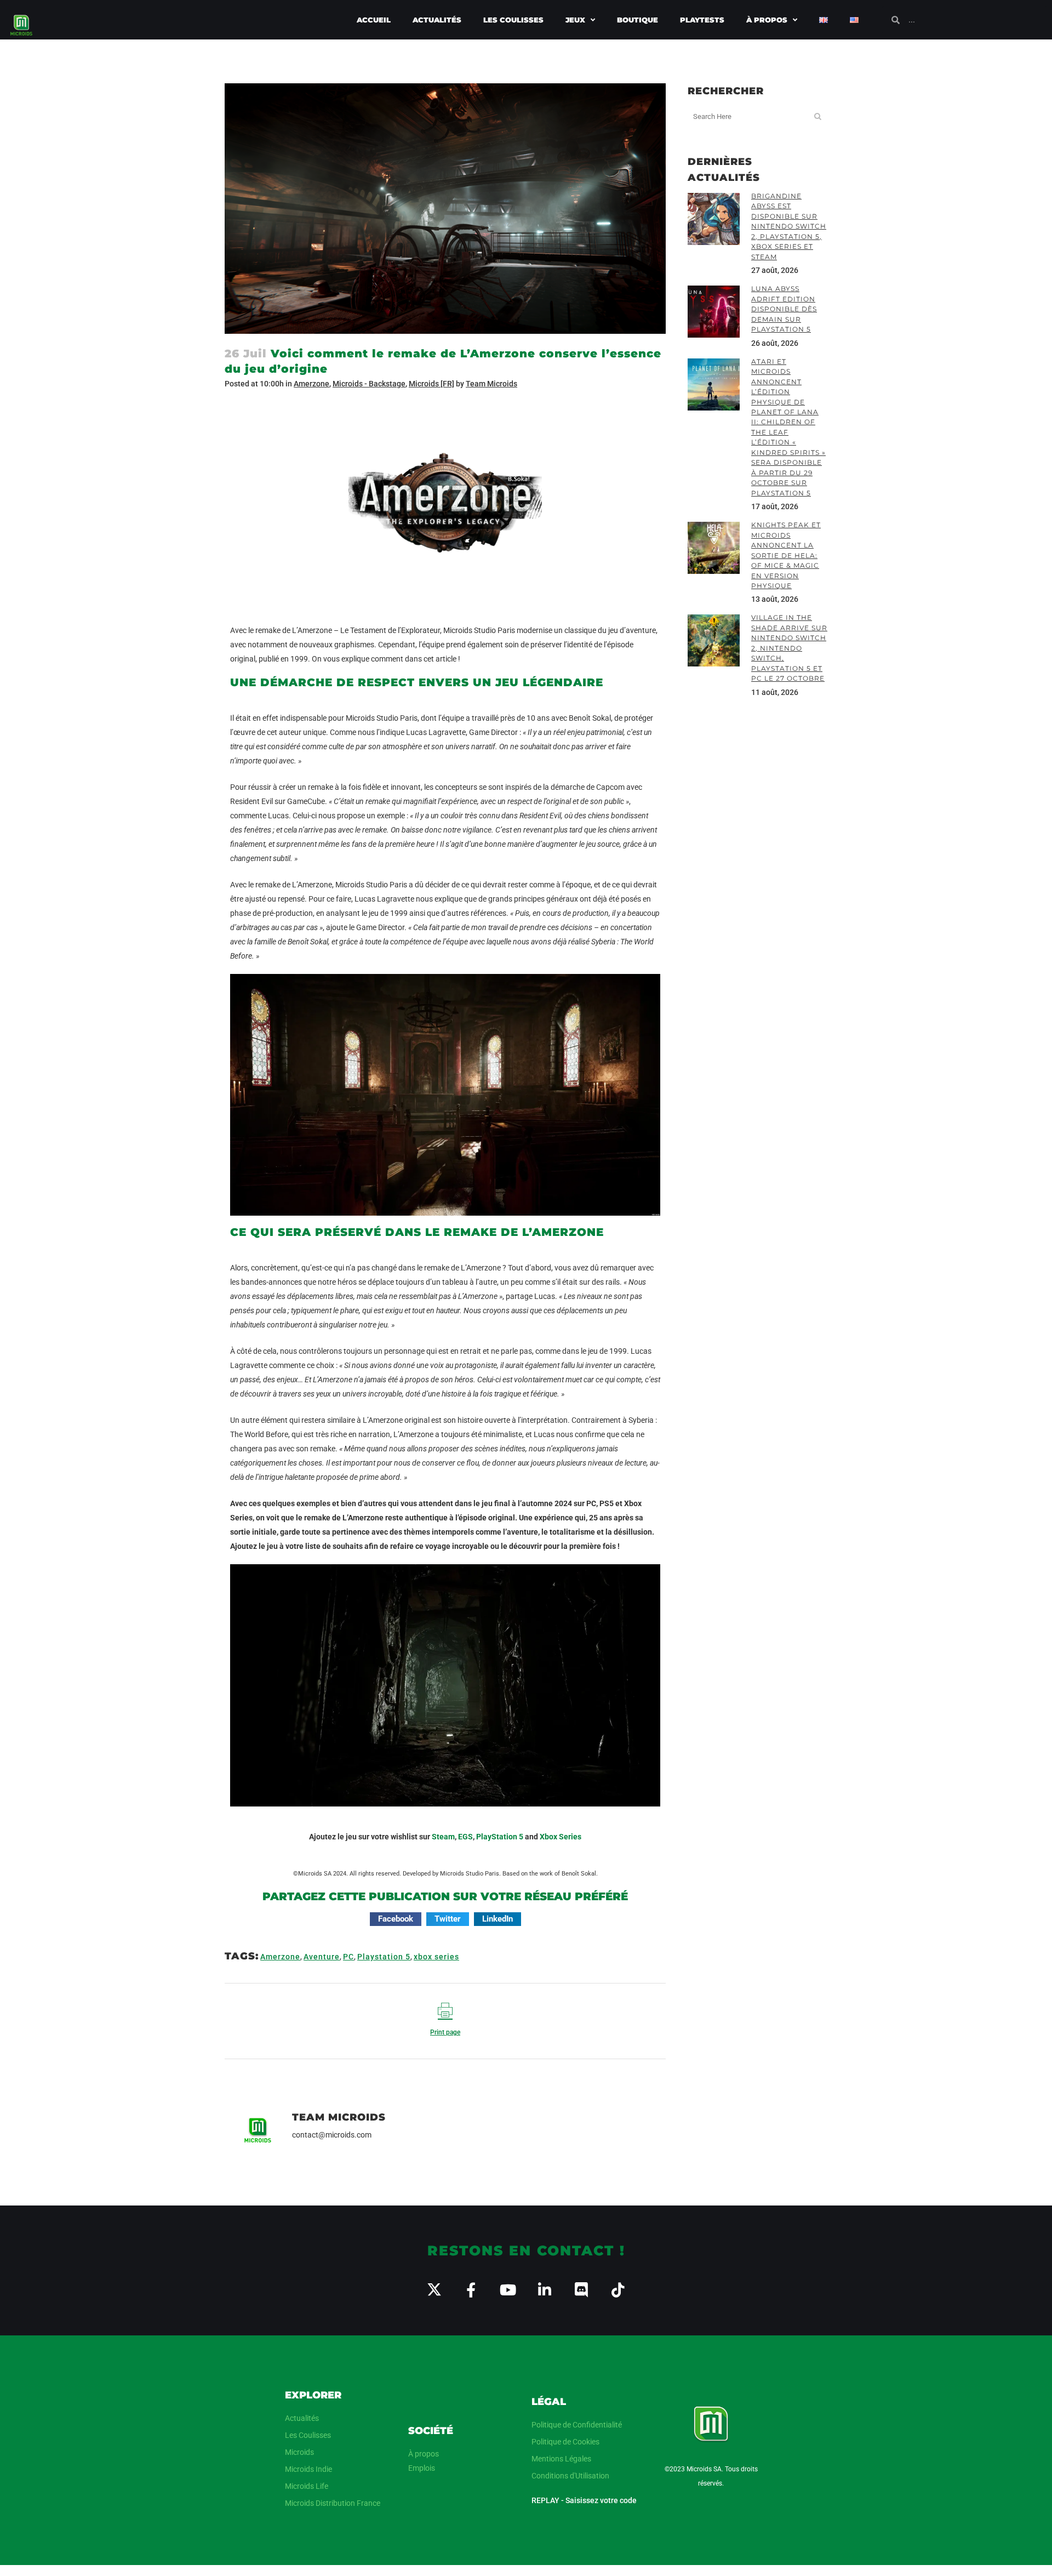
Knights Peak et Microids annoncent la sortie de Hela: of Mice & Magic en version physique (786, 555)
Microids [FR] (431, 384)
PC (348, 1957)
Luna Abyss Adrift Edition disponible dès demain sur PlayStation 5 (784, 309)
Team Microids (491, 384)
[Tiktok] (618, 2290)
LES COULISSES (513, 20)
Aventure (322, 1957)
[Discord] (581, 2290)
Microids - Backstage (369, 384)
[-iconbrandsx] (434, 2290)
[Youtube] (508, 2290)
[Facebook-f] (471, 2290)
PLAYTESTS (702, 20)
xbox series (436, 1957)
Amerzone (311, 384)
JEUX (575, 20)
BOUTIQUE (638, 20)
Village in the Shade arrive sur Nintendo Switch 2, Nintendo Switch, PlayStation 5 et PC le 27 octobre (789, 648)
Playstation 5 (384, 1957)
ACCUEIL (374, 20)
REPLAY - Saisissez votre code (584, 2500)
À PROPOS (767, 20)
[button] (396, 1919)
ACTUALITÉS (437, 20)
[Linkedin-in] (544, 2290)
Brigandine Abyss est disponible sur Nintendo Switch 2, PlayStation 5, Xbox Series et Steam (789, 226)
